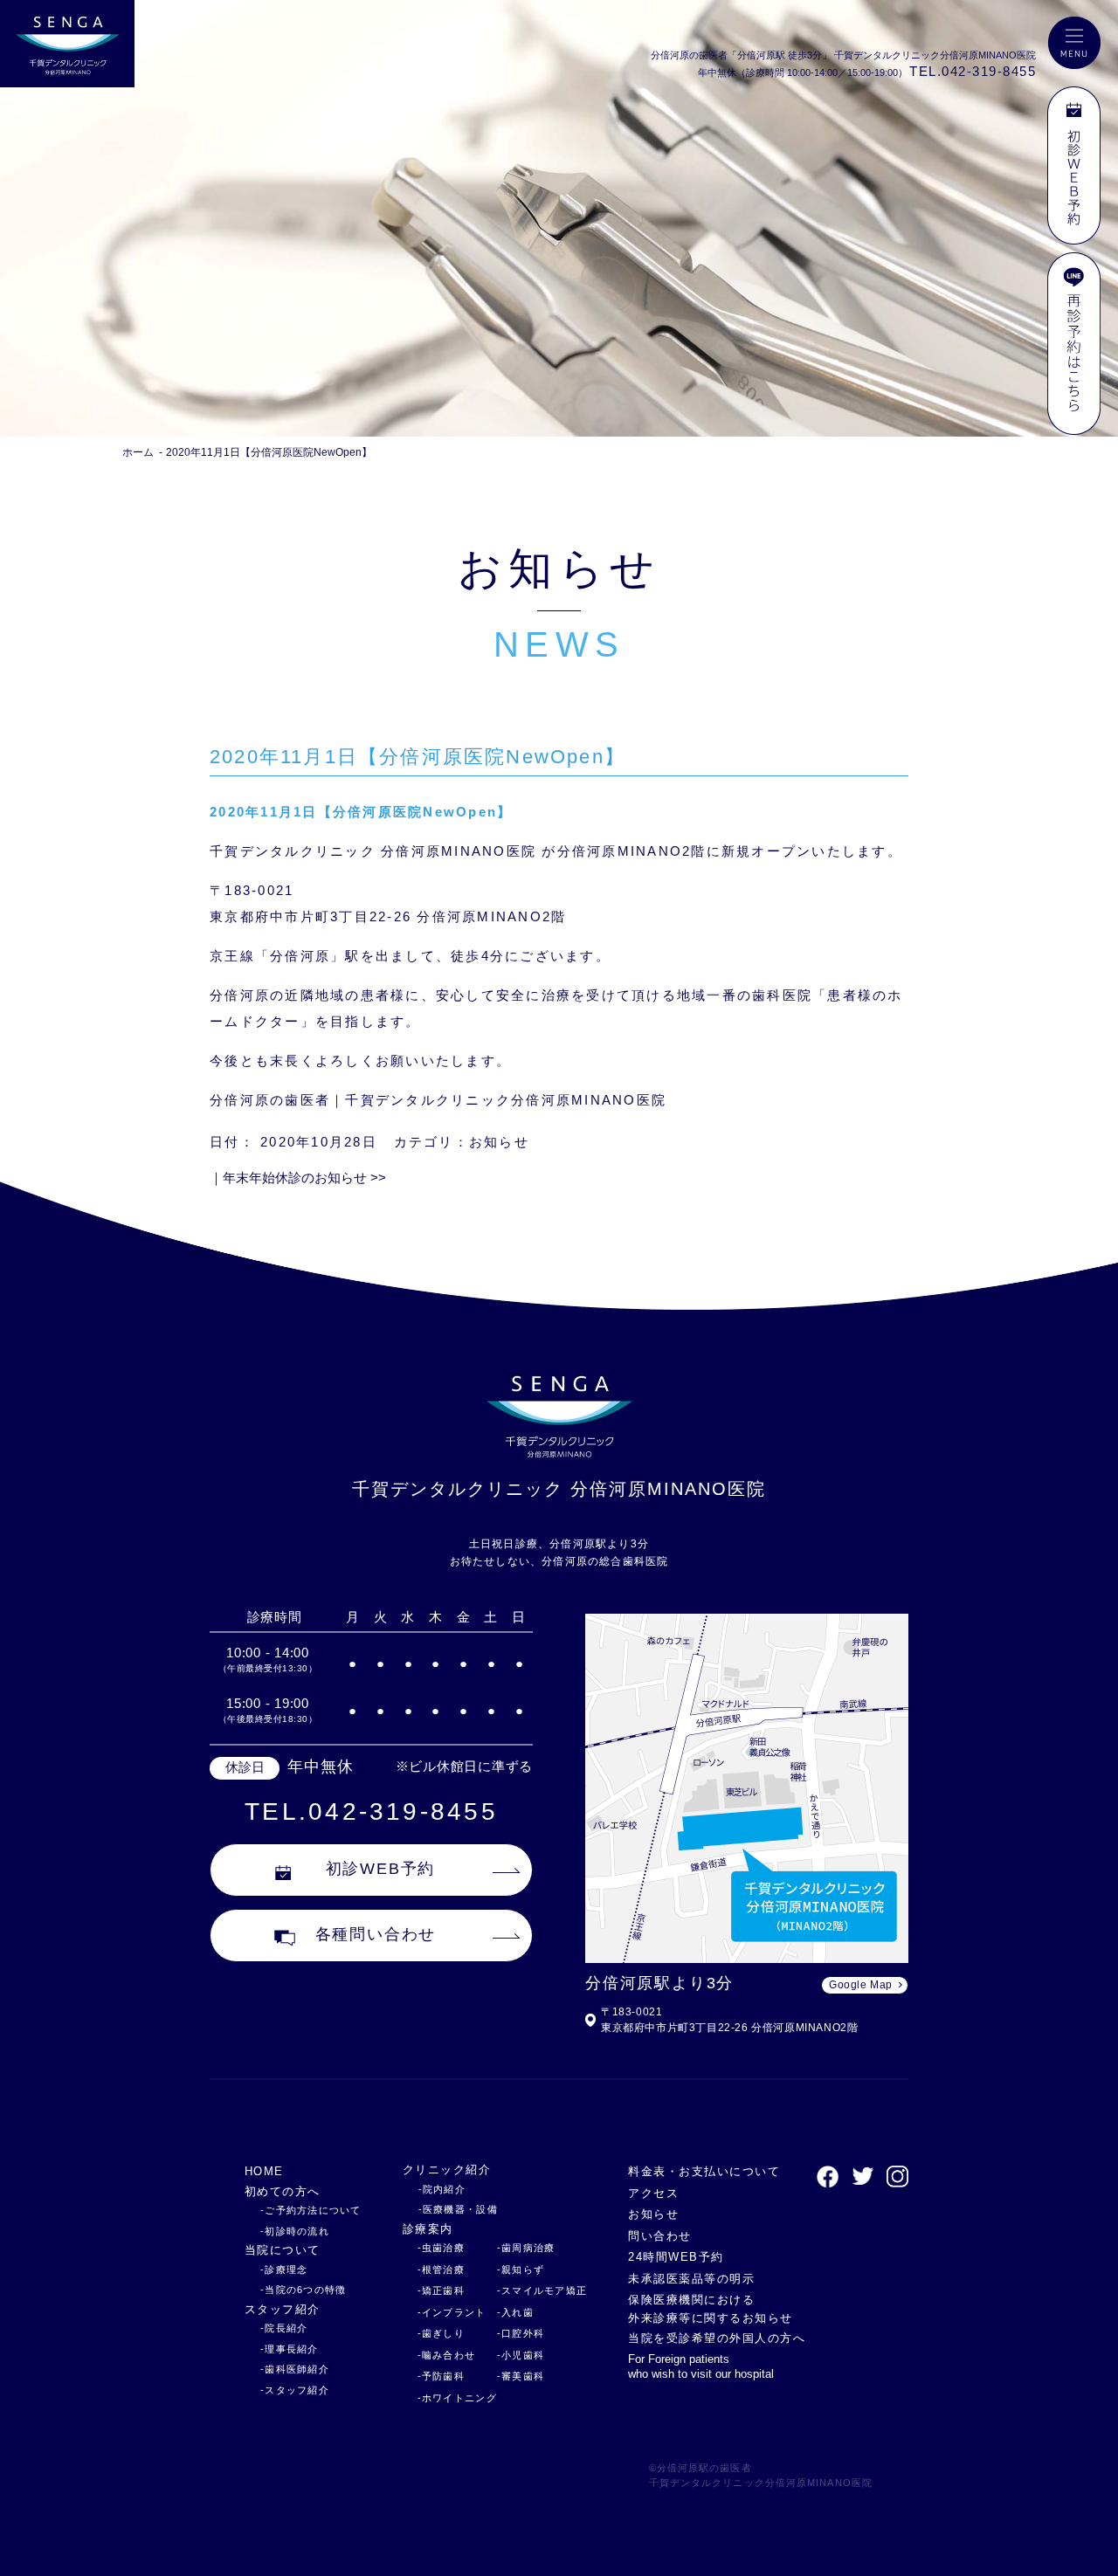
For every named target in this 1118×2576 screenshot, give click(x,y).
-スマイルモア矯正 (542, 2290)
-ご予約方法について (311, 2210)
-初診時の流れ (295, 2231)
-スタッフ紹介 (295, 2390)
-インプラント (452, 2312)
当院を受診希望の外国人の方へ (717, 2338)
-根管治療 (441, 2269)
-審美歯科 (521, 2376)
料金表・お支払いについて (704, 2171)
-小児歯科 (521, 2355)
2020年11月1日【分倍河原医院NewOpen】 (269, 452)
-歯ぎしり (441, 2333)
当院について (283, 2250)
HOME (264, 2171)
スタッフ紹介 (283, 2309)
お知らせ (499, 1142)
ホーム (138, 452)
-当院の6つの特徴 (303, 2290)
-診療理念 (284, 2269)
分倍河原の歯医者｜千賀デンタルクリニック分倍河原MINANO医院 (438, 1100)
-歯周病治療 (526, 2248)
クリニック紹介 (447, 2170)
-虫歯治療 (441, 2248)
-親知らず (521, 2269)
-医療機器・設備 (458, 2209)
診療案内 (428, 2229)
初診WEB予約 (381, 1869)
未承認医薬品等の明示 (691, 2279)
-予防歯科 (441, 2376)
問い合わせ (659, 2236)
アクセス (653, 2193)
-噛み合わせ (447, 2355)
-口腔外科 (521, 2333)
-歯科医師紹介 (295, 2369)
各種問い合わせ (376, 1934)
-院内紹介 (442, 2189)
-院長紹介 (284, 2328)
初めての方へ (283, 2191)
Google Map (861, 1985)
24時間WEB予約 (676, 2257)
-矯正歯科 (441, 2290)
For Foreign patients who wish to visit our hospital (701, 2366)
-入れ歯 (515, 2312)
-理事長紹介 (290, 2349)
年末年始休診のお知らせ (304, 1178)
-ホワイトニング (457, 2398)
